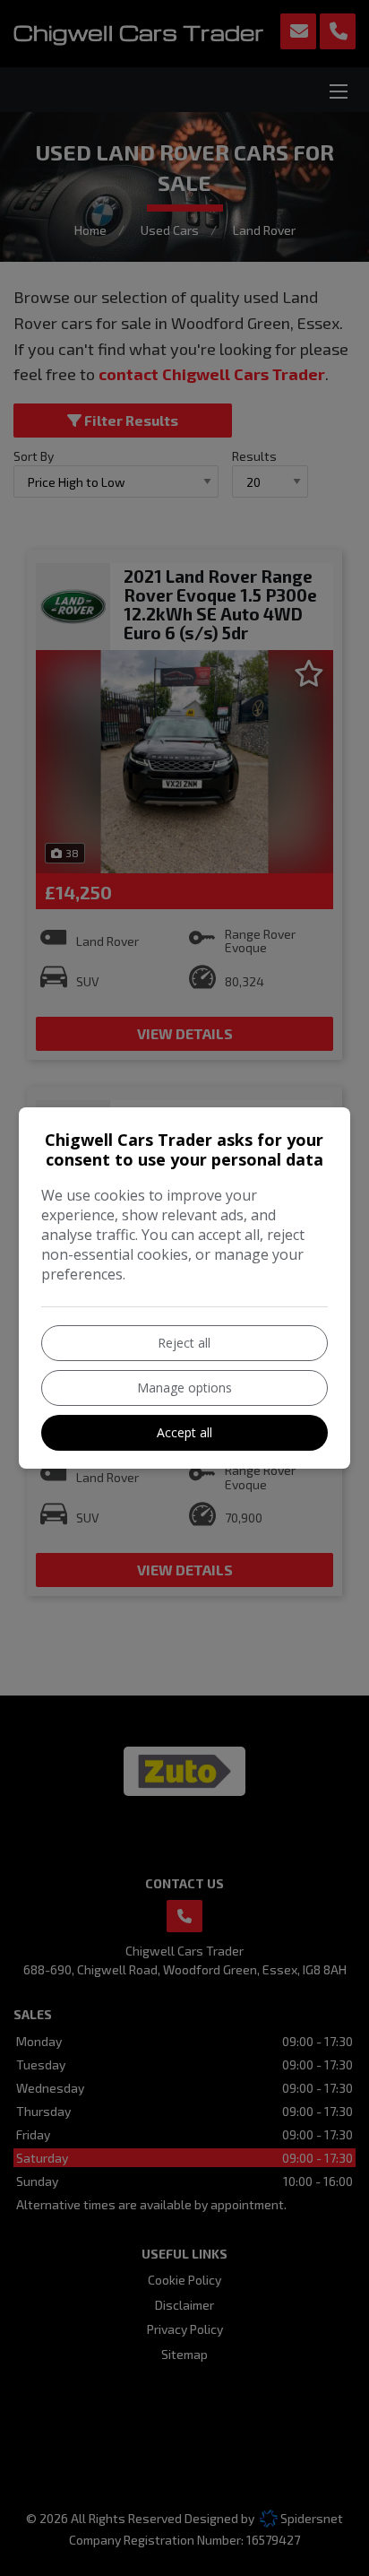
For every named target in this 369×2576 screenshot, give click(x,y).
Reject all (184, 1343)
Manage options (184, 1388)
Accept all (184, 1432)
